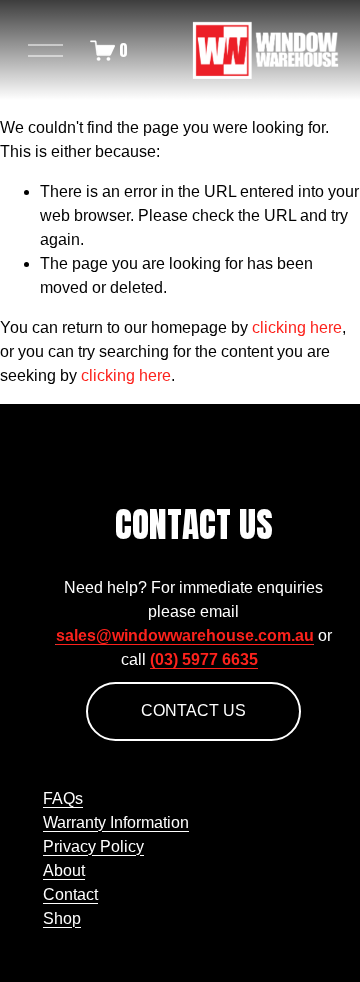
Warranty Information (116, 822)
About (64, 870)
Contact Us (193, 710)
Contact (70, 894)
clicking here (297, 327)
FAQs (63, 798)
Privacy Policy (93, 846)
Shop (62, 918)
